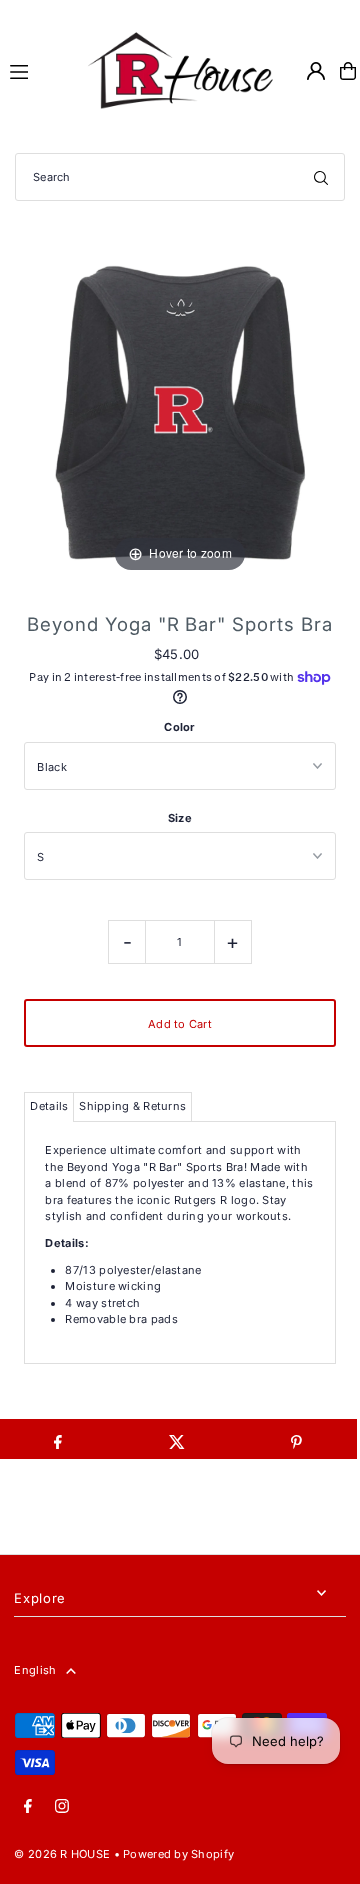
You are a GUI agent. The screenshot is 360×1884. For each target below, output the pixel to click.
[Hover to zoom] (179, 411)
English (35, 1670)
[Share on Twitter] (177, 1439)
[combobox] (180, 177)
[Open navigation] (36, 70)
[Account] (316, 71)
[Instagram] (62, 1807)
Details (49, 1106)
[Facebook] (28, 1807)
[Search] (321, 177)
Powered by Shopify (178, 1854)
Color (179, 727)
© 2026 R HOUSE (62, 1854)
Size (180, 818)
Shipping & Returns (132, 1106)
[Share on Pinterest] (297, 1439)
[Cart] (348, 71)
